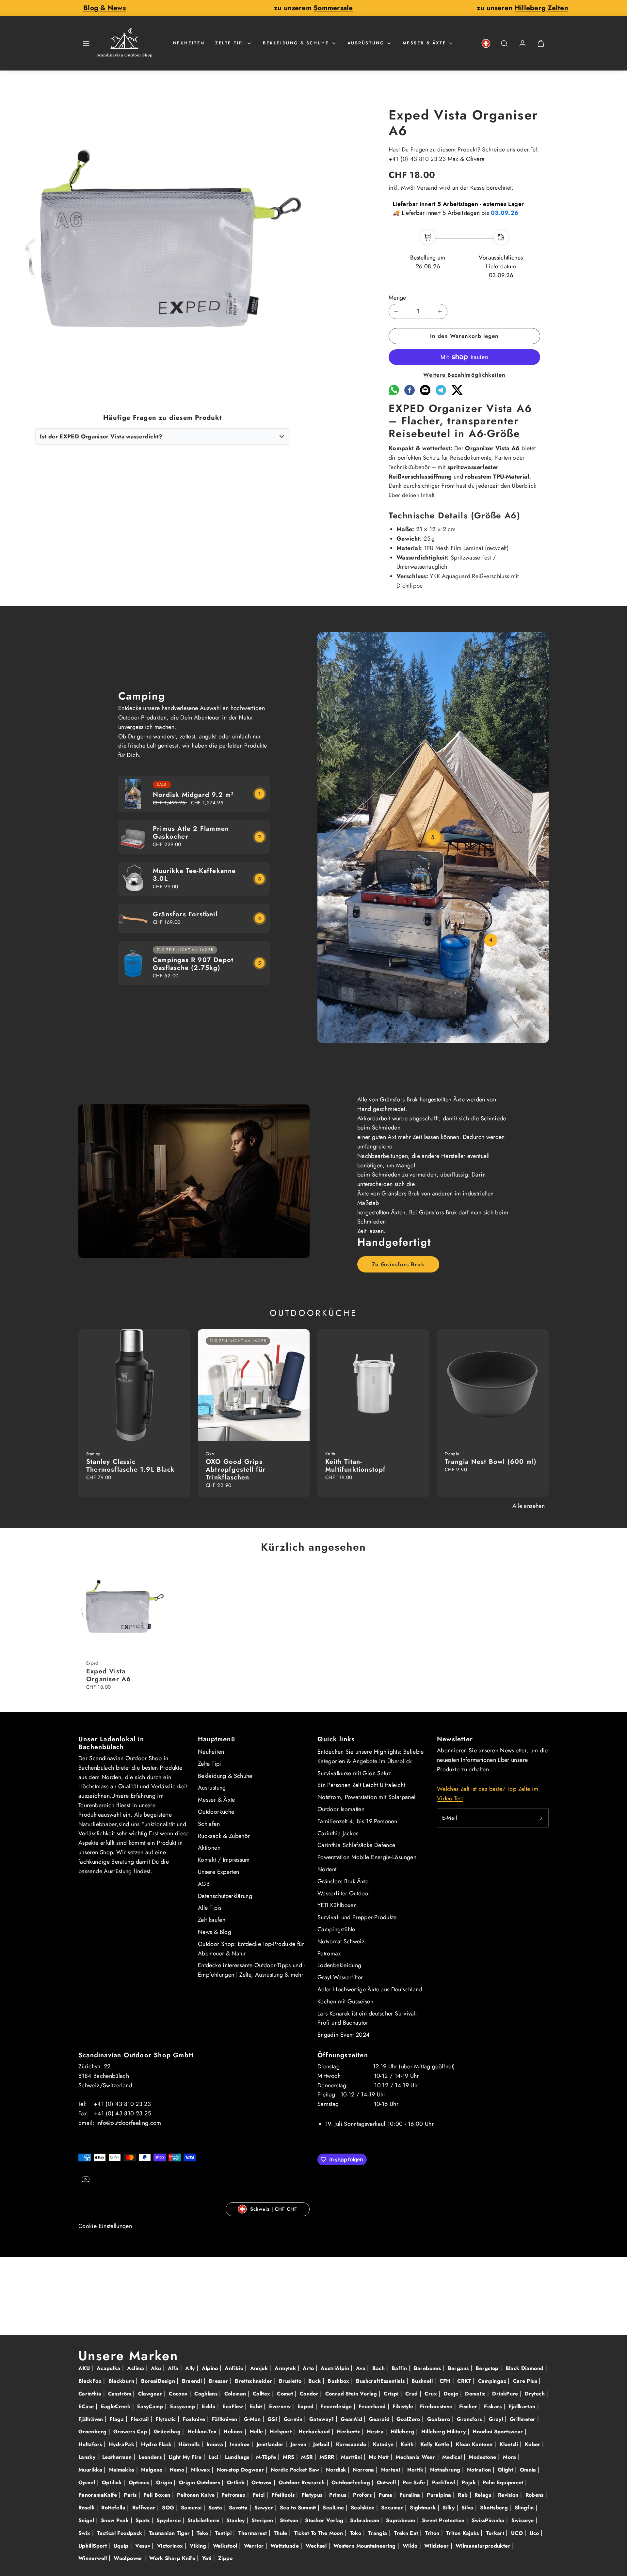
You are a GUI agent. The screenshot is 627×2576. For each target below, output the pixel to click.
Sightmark (424, 2508)
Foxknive (195, 2419)
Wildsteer (437, 2546)
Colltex (262, 2394)
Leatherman (118, 2457)
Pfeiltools (284, 2495)
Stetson (290, 2520)
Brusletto (291, 2381)
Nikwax (201, 2470)
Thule (281, 2533)
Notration (480, 2470)
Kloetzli (509, 2444)
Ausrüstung (366, 43)
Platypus (313, 2495)
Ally (191, 2368)
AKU (85, 2368)
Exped (306, 2406)
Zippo (225, 2558)
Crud (412, 2394)
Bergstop (488, 2368)
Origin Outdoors (201, 2482)
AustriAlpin (336, 2368)
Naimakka (123, 2470)
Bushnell (423, 2381)
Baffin (400, 2368)
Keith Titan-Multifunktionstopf (356, 1466)
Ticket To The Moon (320, 2533)
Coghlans (207, 2394)
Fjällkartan (523, 2406)
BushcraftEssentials (381, 2381)
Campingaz (493, 2381)
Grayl (497, 2419)
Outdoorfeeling (352, 2482)
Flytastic (167, 2419)
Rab (464, 2495)
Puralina (411, 2495)
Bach (379, 2368)
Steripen (263, 2520)
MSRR (328, 2457)
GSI (273, 2419)
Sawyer (265, 2508)
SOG (169, 2508)
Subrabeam (366, 2520)
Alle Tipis (210, 1908)
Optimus (140, 2482)
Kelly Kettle (436, 2444)
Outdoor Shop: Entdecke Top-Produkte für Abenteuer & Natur (251, 1949)
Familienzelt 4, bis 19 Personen (357, 1821)
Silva (468, 2508)
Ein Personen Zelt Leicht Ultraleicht (361, 1785)
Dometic (476, 2394)
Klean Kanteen (475, 2444)
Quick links (336, 1739)
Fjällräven (92, 2419)
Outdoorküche (216, 1812)
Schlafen (209, 1824)
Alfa (174, 2368)
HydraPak (122, 2444)
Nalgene (153, 2470)
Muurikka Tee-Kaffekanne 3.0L (194, 875)
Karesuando (352, 2444)
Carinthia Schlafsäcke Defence (356, 1845)
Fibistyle (404, 2406)
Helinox (234, 2432)
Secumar (393, 2508)
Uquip (122, 2546)
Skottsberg (495, 2508)
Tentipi (224, 2533)
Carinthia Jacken (338, 1833)
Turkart (496, 2533)
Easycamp (184, 2406)
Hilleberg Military (444, 2432)
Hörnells (190, 2444)
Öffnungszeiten (343, 2055)
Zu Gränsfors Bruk (398, 1264)
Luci (214, 2457)
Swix (85, 2533)
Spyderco (169, 2520)
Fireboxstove (437, 2406)
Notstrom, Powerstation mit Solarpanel (366, 1797)
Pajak (470, 2482)
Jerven (299, 2444)
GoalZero (409, 2419)
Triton (433, 2533)
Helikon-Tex (203, 2432)
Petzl (259, 2495)
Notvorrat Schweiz (341, 1941)
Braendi (193, 2381)
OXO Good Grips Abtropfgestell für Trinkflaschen (236, 1470)
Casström (121, 2394)
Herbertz (349, 2432)
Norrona (364, 2470)
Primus (339, 2495)
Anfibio (235, 2368)
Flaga (118, 2419)
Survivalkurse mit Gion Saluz (354, 1773)
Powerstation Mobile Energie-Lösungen (367, 1857)
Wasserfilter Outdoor (344, 1893)
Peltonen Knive (197, 2495)
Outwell (387, 2482)
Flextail (141, 2419)
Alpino (211, 2368)
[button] (86, 43)
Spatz (144, 2520)
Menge (397, 298)
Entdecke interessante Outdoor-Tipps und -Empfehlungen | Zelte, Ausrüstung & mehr (252, 1970)
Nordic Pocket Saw (296, 2470)
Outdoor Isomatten (341, 1809)
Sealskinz (363, 2508)
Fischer (469, 2406)
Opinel (88, 2482)
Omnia (529, 2470)
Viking (199, 2546)
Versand (427, 188)
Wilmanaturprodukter (484, 2546)
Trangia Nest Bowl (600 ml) (491, 1462)
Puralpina (440, 2495)
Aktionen (209, 1848)
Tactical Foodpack (120, 2533)
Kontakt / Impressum (224, 1860)
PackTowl (444, 2482)
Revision (509, 2495)
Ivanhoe (241, 2444)
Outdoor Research (302, 2482)
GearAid (352, 2419)
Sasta (216, 2508)
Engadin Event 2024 (344, 2035)
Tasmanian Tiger (170, 2533)
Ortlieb (237, 2482)
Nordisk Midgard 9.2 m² (193, 795)
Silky (449, 2508)
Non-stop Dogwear (241, 2470)
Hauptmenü (217, 1739)
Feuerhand (373, 2406)
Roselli (87, 2508)
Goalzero (440, 2419)
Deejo (452, 2394)
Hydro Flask (157, 2444)
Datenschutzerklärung (225, 1896)
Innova (216, 2444)
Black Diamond (525, 2368)
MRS (289, 2457)
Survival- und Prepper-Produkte (357, 1917)
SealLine (334, 2508)
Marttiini (352, 2457)
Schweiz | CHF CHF (274, 2209)
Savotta (239, 2508)
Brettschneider (254, 2381)
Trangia (378, 2533)
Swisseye (523, 2520)
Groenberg (93, 2432)
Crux (432, 2394)
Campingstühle (336, 1929)
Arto (309, 2368)
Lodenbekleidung (339, 1965)
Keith (408, 2444)
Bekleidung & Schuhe (296, 43)
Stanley (236, 2520)
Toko (356, 2533)
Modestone (483, 2457)
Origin (165, 2482)
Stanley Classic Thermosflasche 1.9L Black (130, 1466)
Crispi (392, 2394)
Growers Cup (131, 2432)
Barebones (428, 2368)
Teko (203, 2533)
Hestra (376, 2432)
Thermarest (254, 2533)
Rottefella (114, 2508)
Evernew (281, 2406)
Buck (315, 2381)
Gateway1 (322, 2419)
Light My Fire (186, 2457)
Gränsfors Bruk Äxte (343, 1881)
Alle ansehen (529, 1506)
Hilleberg (403, 2432)
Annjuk (260, 2368)
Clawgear (151, 2394)
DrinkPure (506, 2394)
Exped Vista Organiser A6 (109, 1675)
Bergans (459, 2368)
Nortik (416, 2470)
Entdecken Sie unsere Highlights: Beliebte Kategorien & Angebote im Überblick (371, 1756)
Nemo (178, 2470)
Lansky (88, 2457)
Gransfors (470, 2419)
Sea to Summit (299, 2508)
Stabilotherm (204, 2520)
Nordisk (337, 2470)
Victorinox (171, 2546)
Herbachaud (315, 2432)
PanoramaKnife (99, 2495)
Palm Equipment (504, 2482)
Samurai (192, 2508)
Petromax (329, 1953)
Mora (510, 2457)
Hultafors (91, 2444)
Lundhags (238, 2457)
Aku (157, 2368)
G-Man (253, 2419)
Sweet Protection (444, 2520)
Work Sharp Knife (173, 2558)
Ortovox (263, 2482)
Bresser (219, 2381)
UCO (518, 2533)
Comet (286, 2394)
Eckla (209, 2406)
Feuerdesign (337, 2406)
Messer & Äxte (425, 43)
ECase (87, 2406)
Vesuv (144, 2546)
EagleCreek (117, 2406)
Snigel (87, 2520)
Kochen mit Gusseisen (345, 2001)
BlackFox (91, 2381)
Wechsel (317, 2546)
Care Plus (526, 2381)
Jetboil (322, 2444)
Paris (131, 2495)
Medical (453, 2457)
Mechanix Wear (416, 2457)
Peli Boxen (158, 2495)
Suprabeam (402, 2520)
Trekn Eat (407, 2533)
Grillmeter (523, 2419)
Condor (310, 2394)
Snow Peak (116, 2520)
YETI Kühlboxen (337, 1905)
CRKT (465, 2381)
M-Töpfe (267, 2457)
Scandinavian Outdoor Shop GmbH (136, 2055)
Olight (506, 2470)
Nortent (327, 1869)
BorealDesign (159, 2381)
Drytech (536, 2394)
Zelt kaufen (212, 1920)
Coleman (236, 2394)
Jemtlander (271, 2444)
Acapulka (109, 2368)
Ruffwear (145, 2508)
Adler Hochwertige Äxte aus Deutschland (370, 1989)
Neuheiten (189, 43)
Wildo (411, 2546)
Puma (386, 2495)
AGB (204, 1884)
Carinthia (91, 2394)
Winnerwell (94, 2558)
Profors (363, 2495)
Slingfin (525, 2508)
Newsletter (455, 1739)
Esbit (257, 2406)
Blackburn (122, 2381)
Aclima (137, 2368)
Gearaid (380, 2419)
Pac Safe (415, 2482)
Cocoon (179, 2394)
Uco (535, 2533)
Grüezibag (168, 2432)
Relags (484, 2495)
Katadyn (384, 2444)
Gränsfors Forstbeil (185, 914)
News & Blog (215, 1932)
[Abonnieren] (541, 1818)
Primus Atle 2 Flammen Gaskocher (191, 833)
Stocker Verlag (325, 2520)
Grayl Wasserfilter (340, 1977)
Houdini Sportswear (499, 2432)
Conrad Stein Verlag (352, 2394)
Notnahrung (446, 2470)
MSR (308, 2457)
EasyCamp (151, 2406)
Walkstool (226, 2546)
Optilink (113, 2482)
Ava (362, 2368)
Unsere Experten (218, 1872)
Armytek (286, 2368)
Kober (533, 2444)
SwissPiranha (489, 2520)
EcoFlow (234, 2406)
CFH (446, 2381)
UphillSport (93, 2546)
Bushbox (339, 2381)
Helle (257, 2432)
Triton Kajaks (463, 2533)
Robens (536, 2495)
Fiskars (494, 2406)
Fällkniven (225, 2419)
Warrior (255, 2546)
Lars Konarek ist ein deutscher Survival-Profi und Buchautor (367, 2018)
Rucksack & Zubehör (224, 1836)
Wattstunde (285, 2546)
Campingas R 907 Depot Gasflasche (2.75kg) (193, 964)
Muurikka (91, 2470)
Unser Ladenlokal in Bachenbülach (111, 1743)
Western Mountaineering (365, 2546)
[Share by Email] (425, 393)
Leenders (151, 2457)
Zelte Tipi (230, 43)
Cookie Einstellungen (105, 2226)
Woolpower (129, 2558)
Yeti (208, 2558)
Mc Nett (380, 2457)
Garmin (294, 2419)
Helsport (281, 2432)
